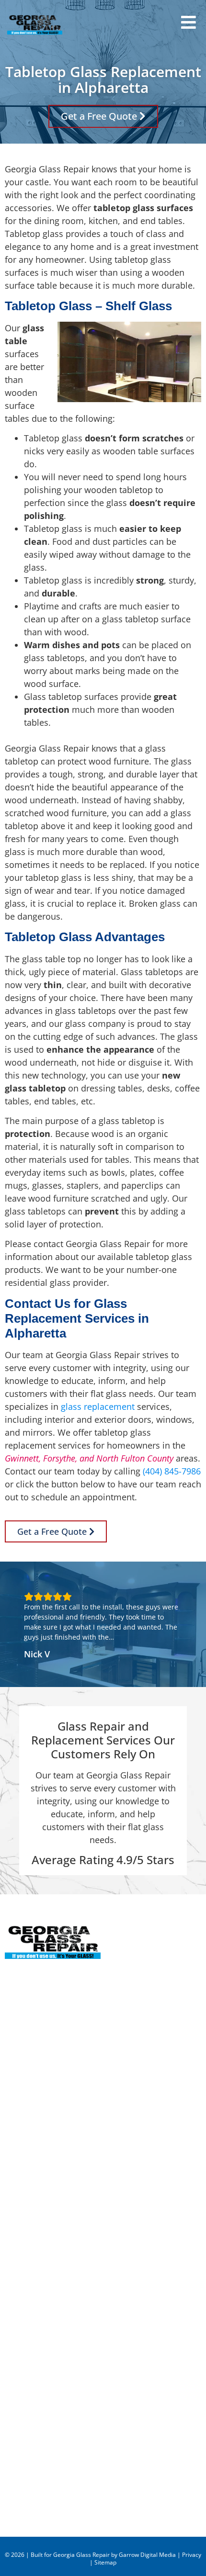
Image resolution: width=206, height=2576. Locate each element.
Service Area (29, 2443)
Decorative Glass (39, 2350)
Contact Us (27, 2495)
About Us (23, 2417)
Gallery (19, 2456)
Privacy (192, 2555)
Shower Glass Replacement (60, 2337)
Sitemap (105, 2562)
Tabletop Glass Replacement (62, 2259)
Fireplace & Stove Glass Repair (66, 2324)
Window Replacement (49, 2311)
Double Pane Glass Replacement (70, 2298)
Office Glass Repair (43, 2285)
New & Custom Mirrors (51, 2246)
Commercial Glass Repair (56, 2272)
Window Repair (35, 2220)
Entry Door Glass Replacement (66, 2233)
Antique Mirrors (36, 2362)
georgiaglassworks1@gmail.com (70, 2033)
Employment (30, 2482)
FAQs (15, 2469)
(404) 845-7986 (172, 1471)
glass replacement (98, 1406)
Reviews (21, 2430)
